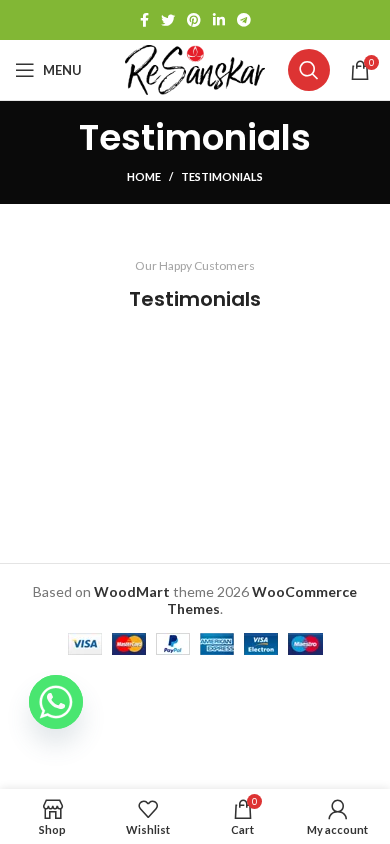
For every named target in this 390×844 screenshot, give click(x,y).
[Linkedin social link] (219, 20)
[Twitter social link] (168, 20)
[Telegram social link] (244, 20)
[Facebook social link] (144, 20)
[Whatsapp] (56, 702)
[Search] (309, 70)
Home (144, 176)
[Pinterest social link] (194, 20)
